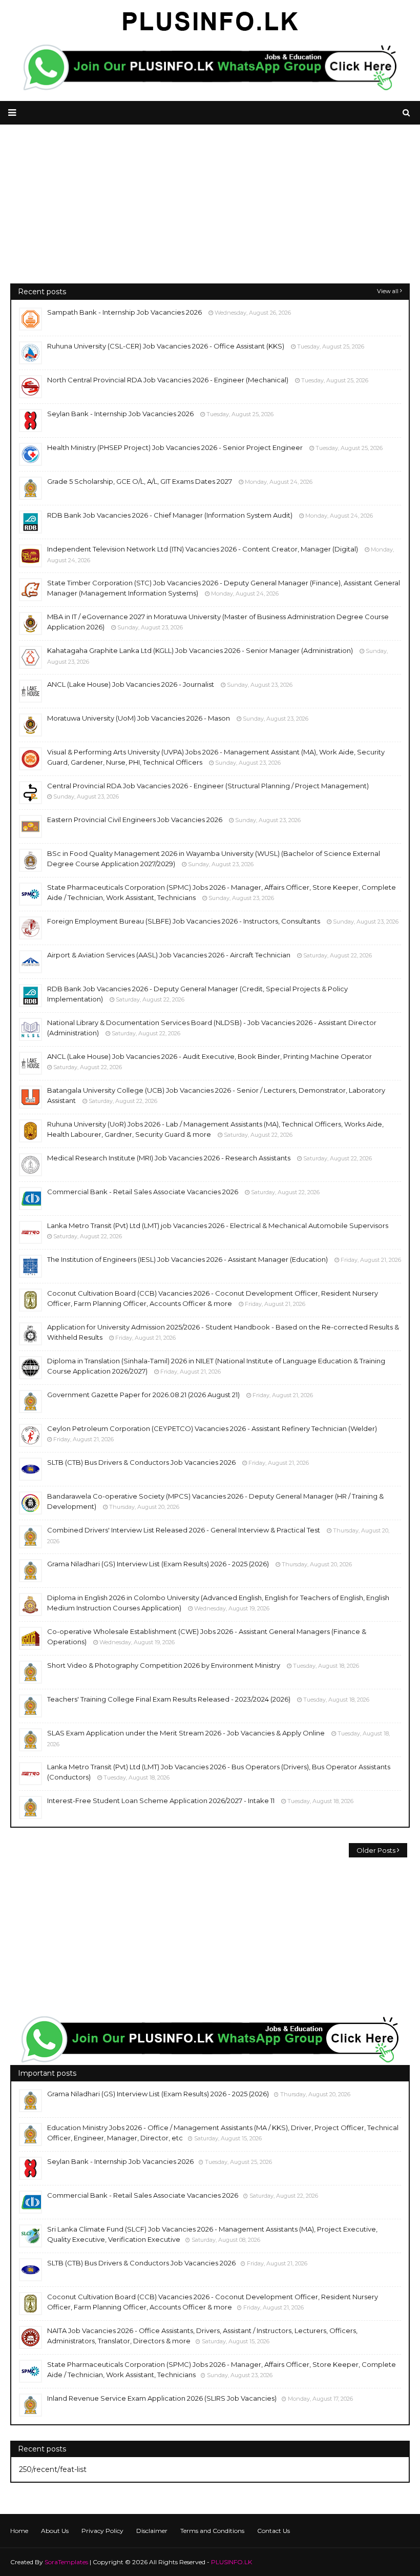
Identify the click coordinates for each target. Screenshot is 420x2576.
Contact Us (274, 2531)
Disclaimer (152, 2531)
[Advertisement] (210, 212)
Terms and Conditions (212, 2531)
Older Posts (376, 1850)
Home (19, 2531)
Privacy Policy (102, 2531)
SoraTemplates (66, 2562)
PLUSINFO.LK (232, 2562)
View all (388, 291)
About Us (55, 2531)
